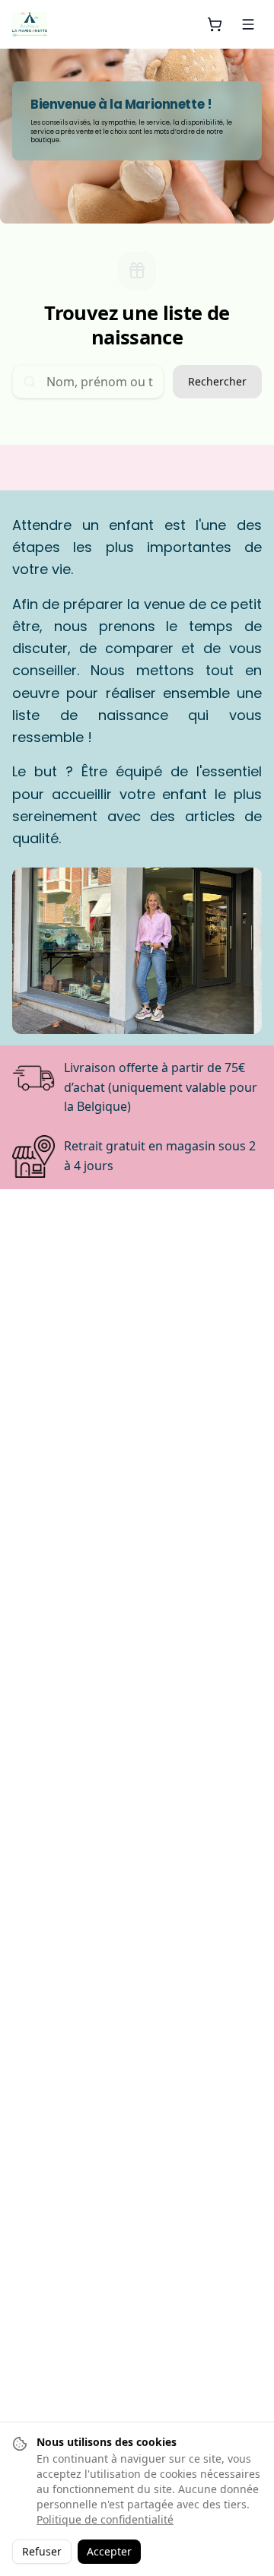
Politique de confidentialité (105, 2519)
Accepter (109, 2551)
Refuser (42, 2551)
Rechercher (217, 381)
